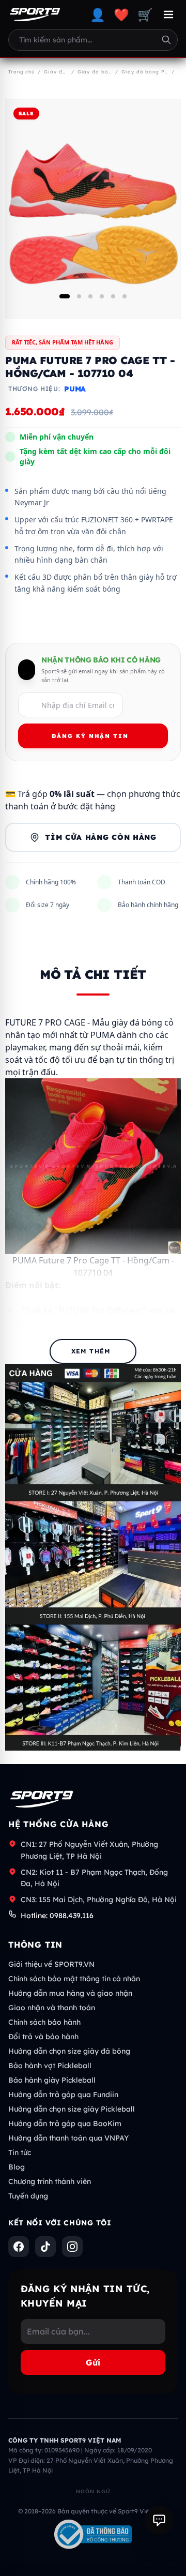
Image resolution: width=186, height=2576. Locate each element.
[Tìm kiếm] (166, 40)
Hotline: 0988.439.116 (57, 1916)
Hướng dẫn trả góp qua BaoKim (65, 2123)
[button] (65, 296)
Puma (75, 389)
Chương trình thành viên (50, 2181)
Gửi (93, 2362)
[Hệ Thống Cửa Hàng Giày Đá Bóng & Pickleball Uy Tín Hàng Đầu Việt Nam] (35, 14)
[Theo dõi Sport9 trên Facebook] (19, 2247)
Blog (17, 2167)
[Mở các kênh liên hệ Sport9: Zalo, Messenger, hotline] (159, 2520)
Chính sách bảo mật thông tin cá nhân (74, 1979)
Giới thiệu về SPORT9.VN (51, 1964)
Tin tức (20, 2152)
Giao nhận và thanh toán (52, 2008)
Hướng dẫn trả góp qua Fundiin (63, 2095)
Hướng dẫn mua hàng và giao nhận (70, 1993)
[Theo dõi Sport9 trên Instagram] (72, 2247)
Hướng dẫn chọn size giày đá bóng (69, 2051)
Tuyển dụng (28, 2196)
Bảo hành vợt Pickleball (50, 2066)
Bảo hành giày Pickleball (52, 2080)
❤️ (121, 14)
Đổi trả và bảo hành (43, 2037)
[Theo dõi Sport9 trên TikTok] (45, 2247)
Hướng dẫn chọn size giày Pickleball (72, 2109)
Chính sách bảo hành (44, 2022)
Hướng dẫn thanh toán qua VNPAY (68, 2138)
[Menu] (168, 14)
